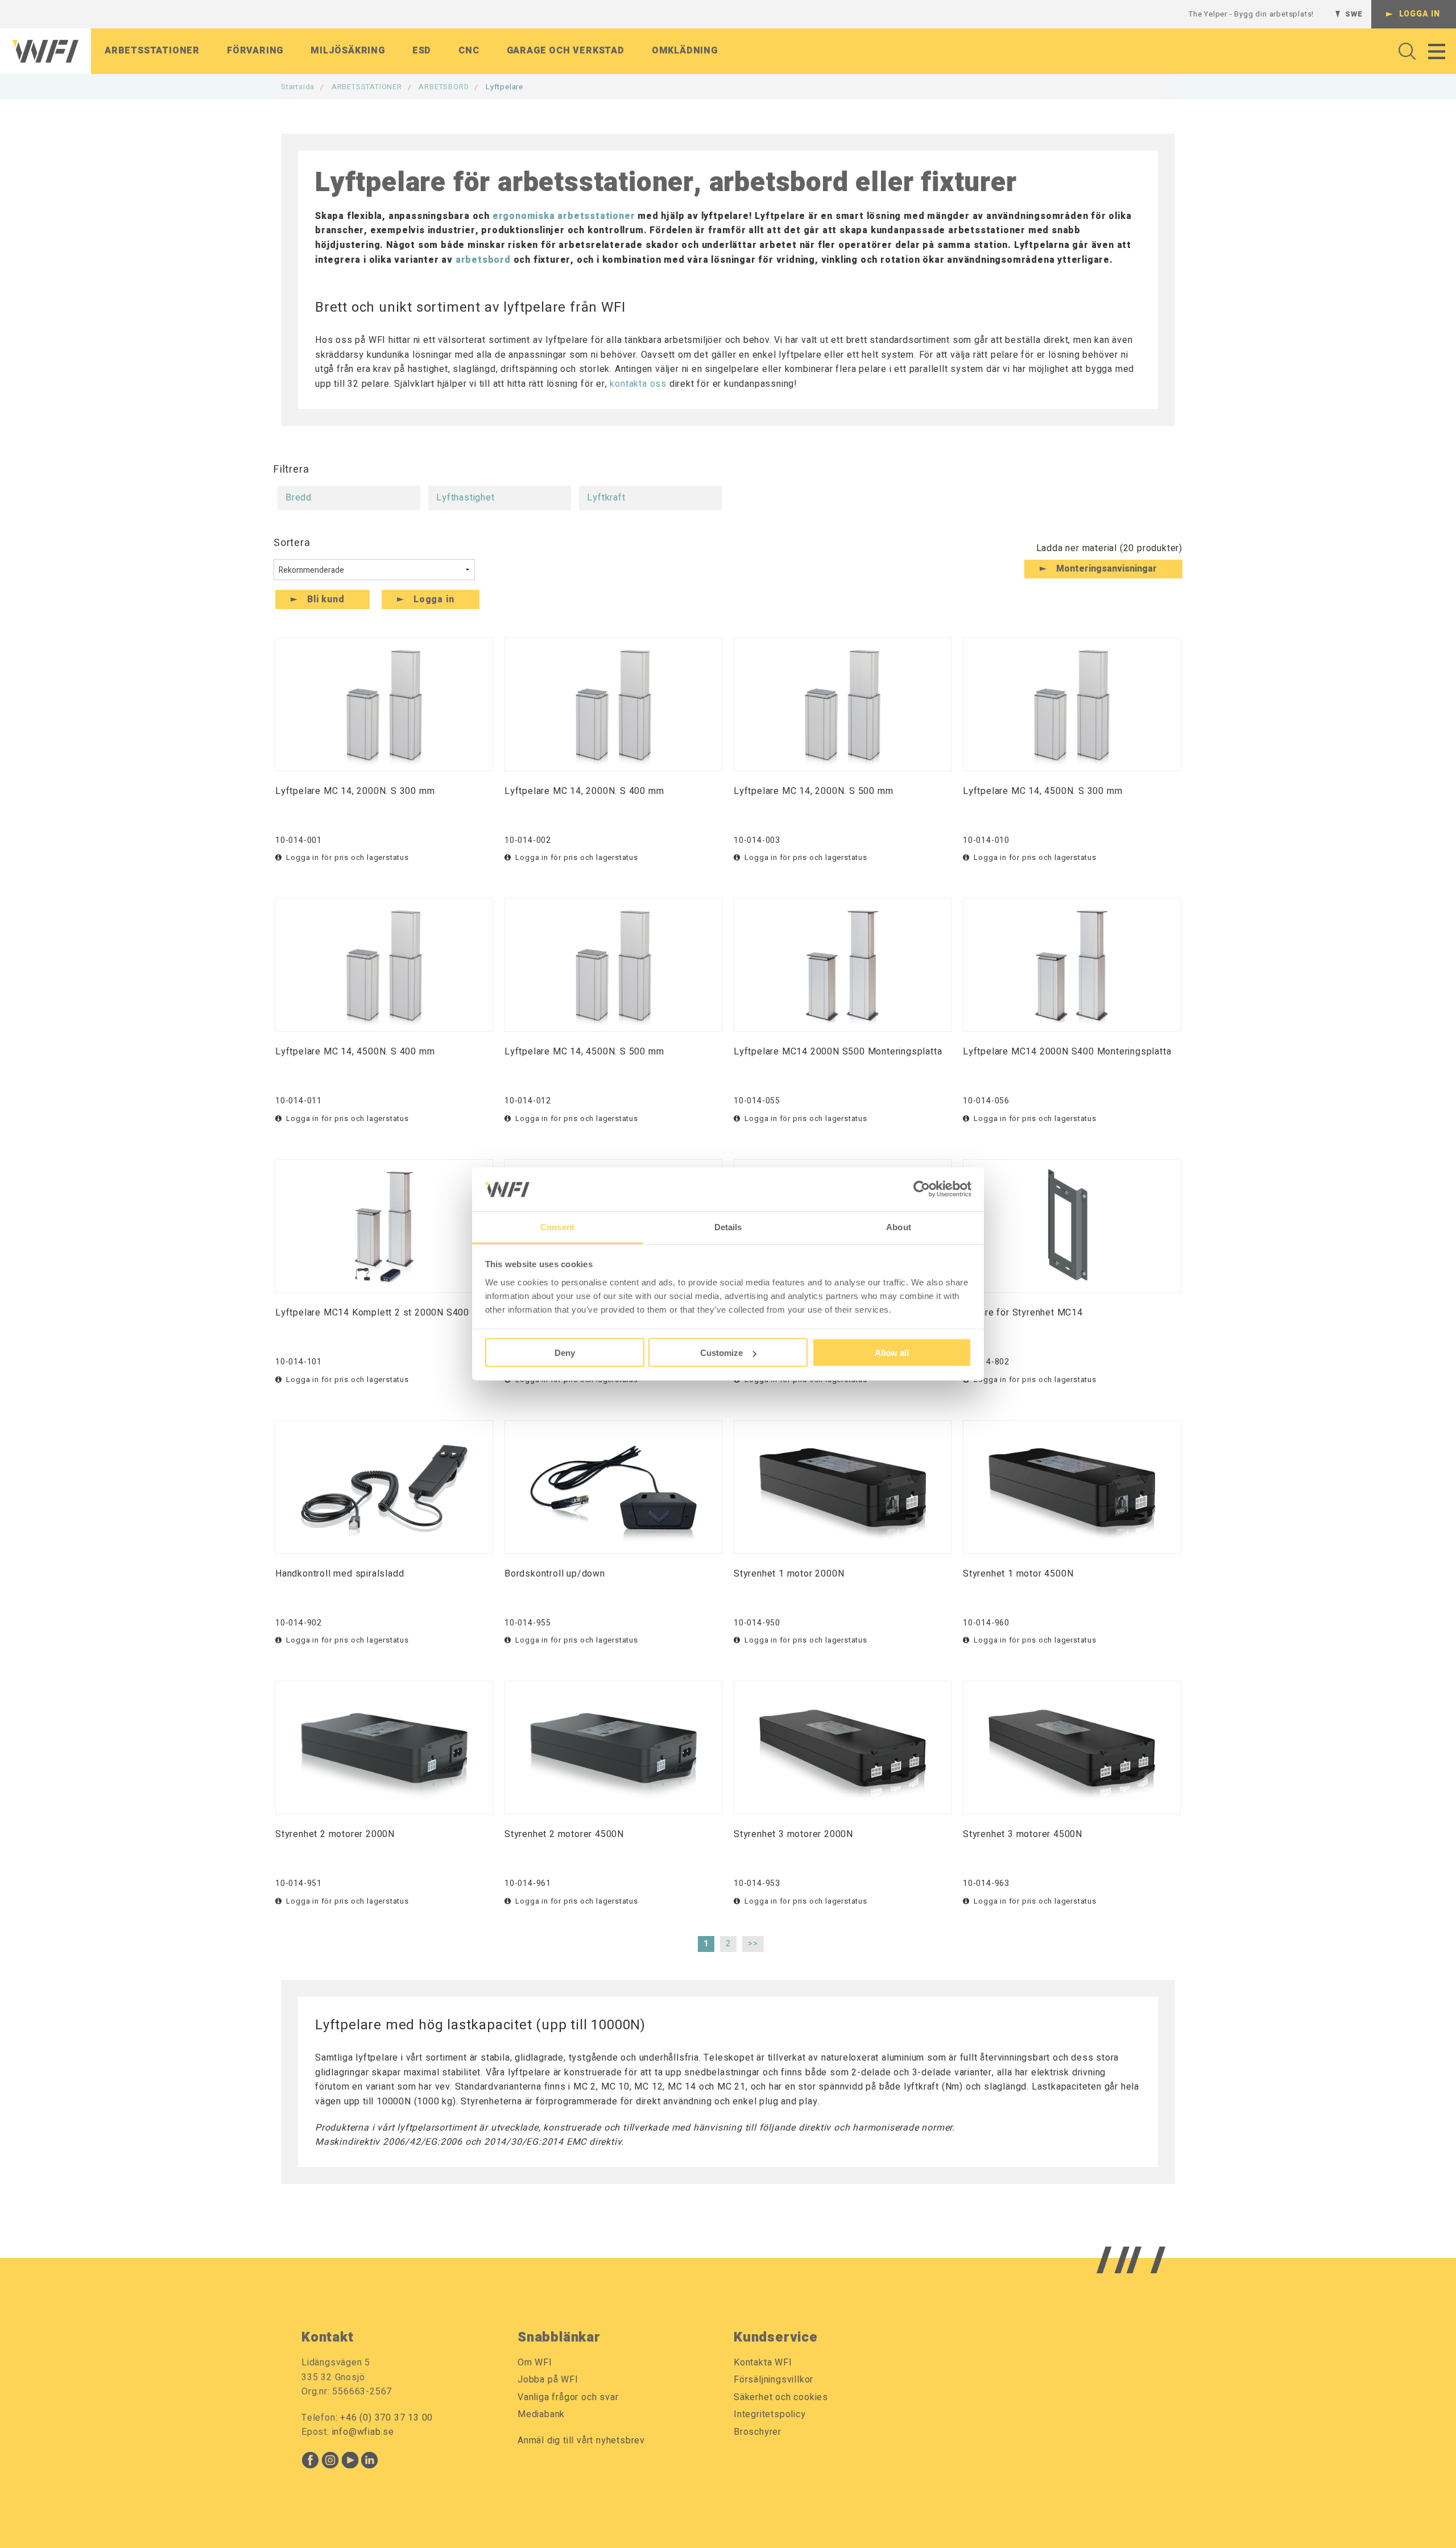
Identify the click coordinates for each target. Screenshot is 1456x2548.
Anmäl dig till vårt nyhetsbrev (581, 2441)
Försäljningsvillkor (773, 2380)
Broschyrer (758, 2432)
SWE (1354, 14)
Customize (721, 1353)
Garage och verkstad (566, 51)
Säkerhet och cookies (781, 2397)
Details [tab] (728, 1227)
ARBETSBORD (444, 87)
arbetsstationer (596, 216)
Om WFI (535, 2363)
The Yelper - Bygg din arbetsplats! (1251, 14)
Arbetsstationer (152, 51)
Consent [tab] (557, 1227)
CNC (469, 51)
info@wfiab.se (363, 2432)
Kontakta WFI (763, 2363)
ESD (422, 51)
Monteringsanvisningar (1107, 569)
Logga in (1420, 14)
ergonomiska (524, 216)
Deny (565, 1353)
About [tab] (899, 1227)
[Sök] (1404, 51)
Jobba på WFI (548, 2380)
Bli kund (326, 599)
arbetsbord (483, 260)
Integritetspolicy (770, 2414)
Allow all (892, 1353)
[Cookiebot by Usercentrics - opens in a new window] (922, 1189)
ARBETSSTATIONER (367, 87)
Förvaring (255, 51)
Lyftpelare (504, 87)
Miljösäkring (348, 51)
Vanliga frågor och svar (568, 2397)
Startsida (298, 87)
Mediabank (541, 2414)
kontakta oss (638, 384)
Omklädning (685, 51)
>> (753, 1944)
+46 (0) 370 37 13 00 (386, 2418)
